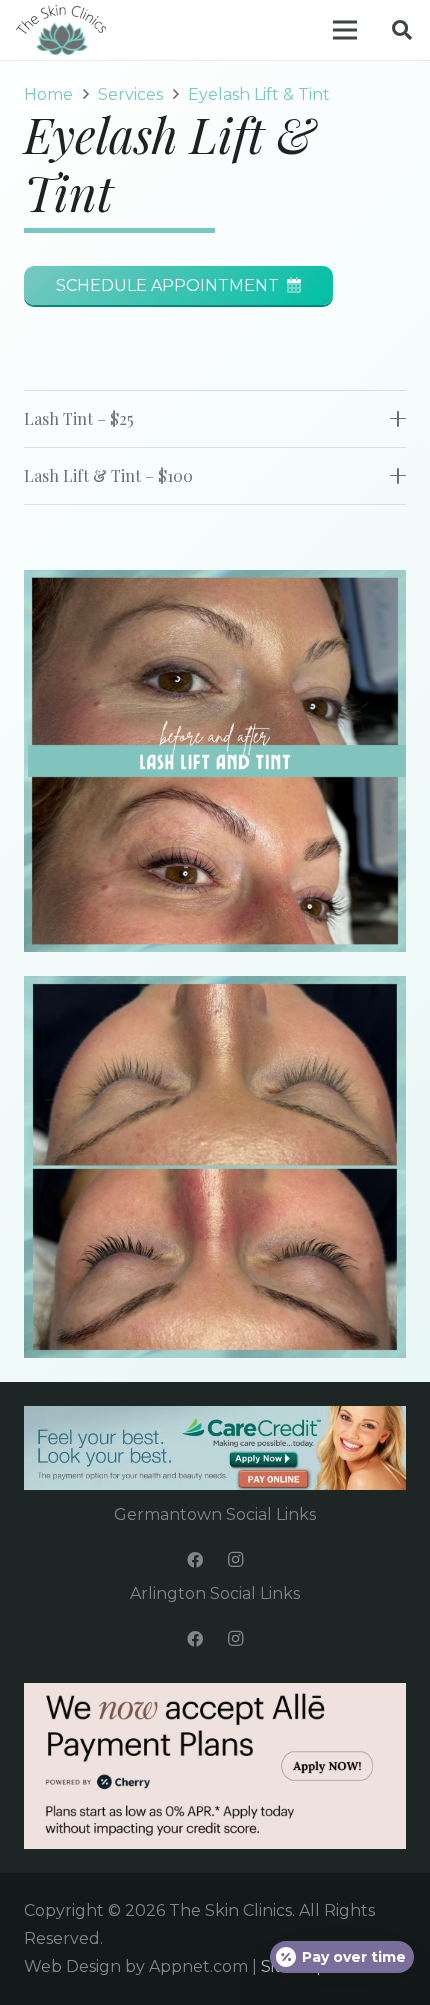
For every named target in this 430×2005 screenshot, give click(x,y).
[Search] (402, 30)
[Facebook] (195, 1560)
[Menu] (345, 30)
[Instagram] (235, 1560)
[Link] (61, 30)
